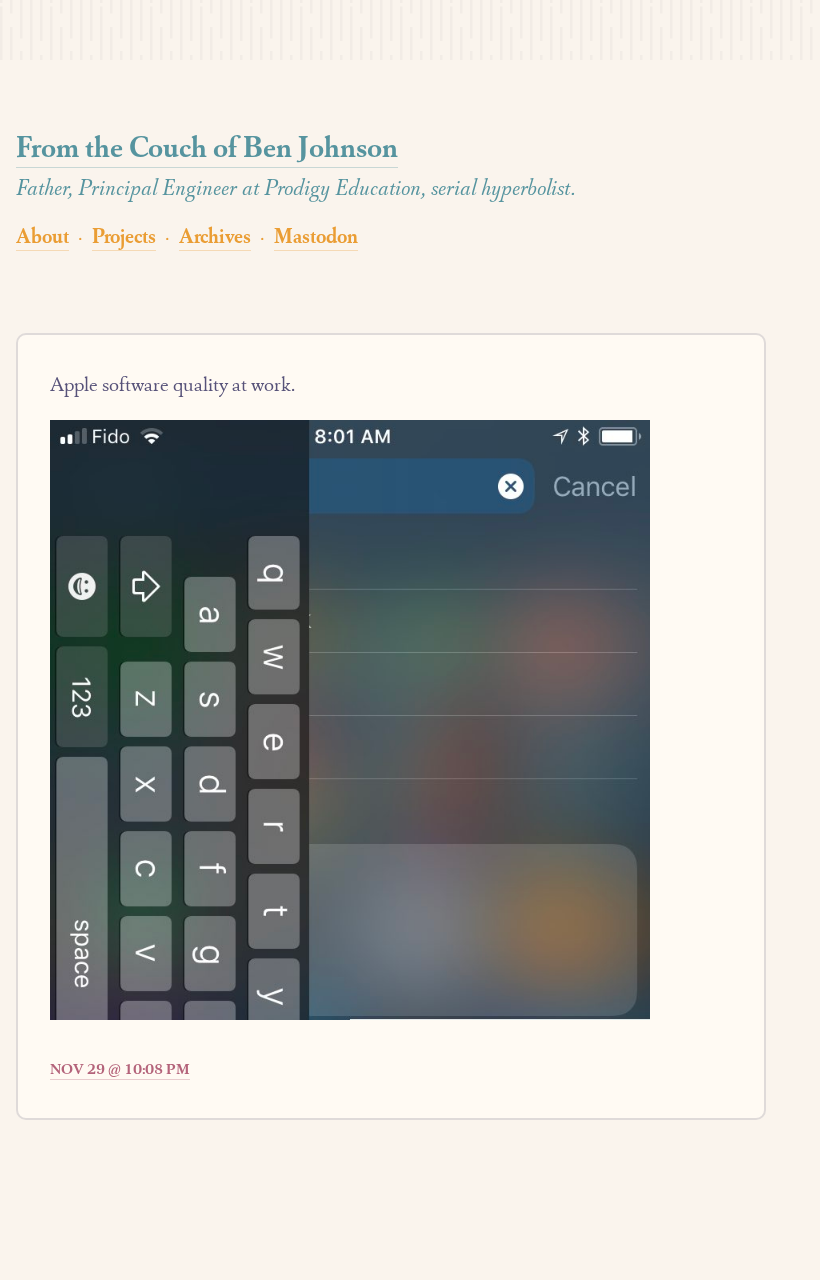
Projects (124, 235)
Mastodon (316, 235)
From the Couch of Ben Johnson (207, 146)
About (42, 235)
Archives (215, 235)
